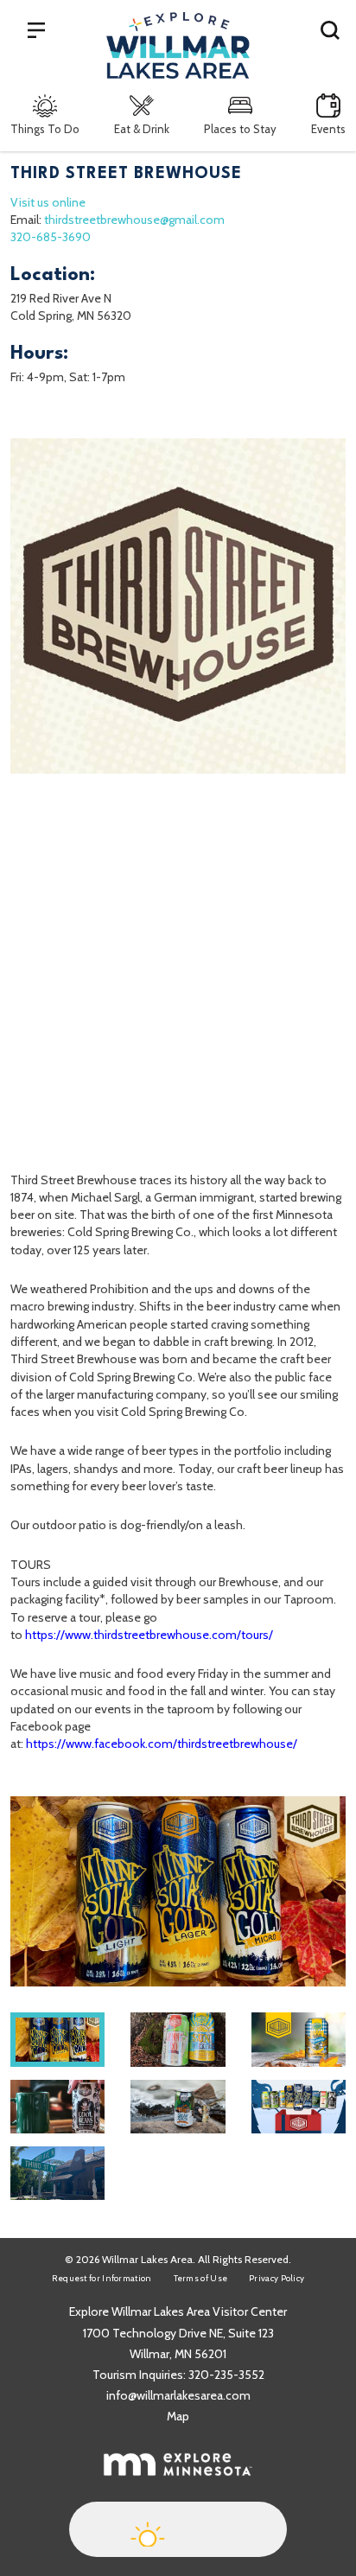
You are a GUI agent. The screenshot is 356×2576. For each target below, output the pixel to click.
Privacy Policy (277, 2278)
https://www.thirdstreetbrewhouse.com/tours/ (149, 1635)
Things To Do (45, 129)
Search (330, 29)
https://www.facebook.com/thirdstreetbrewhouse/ (162, 1744)
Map (178, 2416)
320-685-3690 (51, 237)
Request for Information (102, 2278)
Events (328, 129)
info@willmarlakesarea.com (178, 2395)
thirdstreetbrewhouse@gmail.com (134, 220)
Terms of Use (201, 2278)
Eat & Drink (142, 129)
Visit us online (48, 202)
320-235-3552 (226, 2375)
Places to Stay (240, 129)
